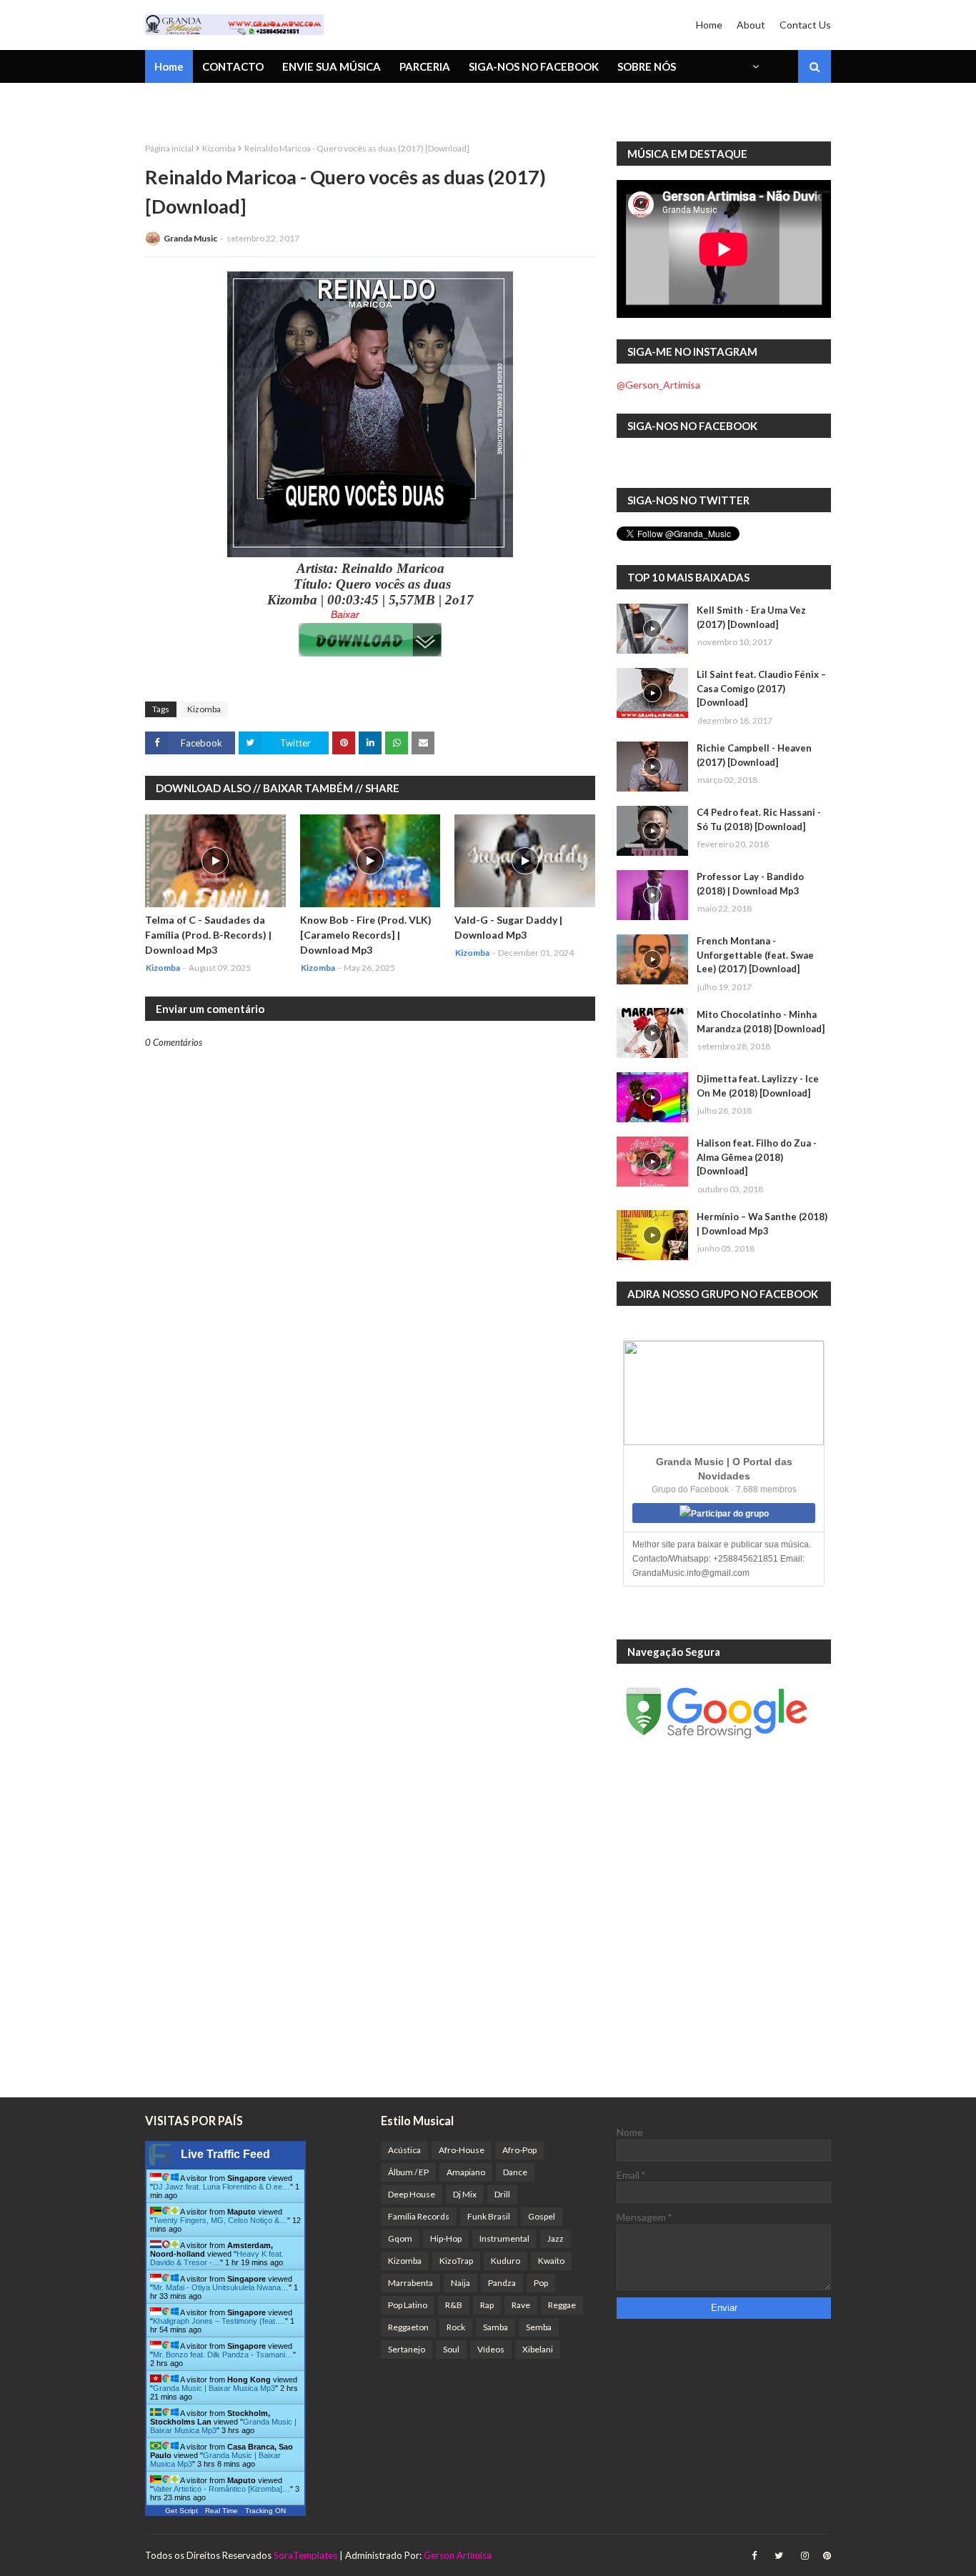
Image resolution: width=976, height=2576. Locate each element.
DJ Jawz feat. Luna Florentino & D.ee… (221, 2187)
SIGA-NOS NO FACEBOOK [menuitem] (534, 66)
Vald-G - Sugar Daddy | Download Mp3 (508, 927)
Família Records (419, 2216)
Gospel (542, 2216)
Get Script (181, 2511)
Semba (539, 2327)
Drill (502, 2194)
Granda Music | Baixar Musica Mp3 (214, 2388)
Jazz (556, 2238)
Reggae (562, 2305)
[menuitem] (755, 66)
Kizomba (219, 148)
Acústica (404, 2150)
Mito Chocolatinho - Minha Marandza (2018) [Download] (761, 1022)
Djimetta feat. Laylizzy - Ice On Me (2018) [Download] (758, 1086)
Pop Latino (408, 2305)
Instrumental (504, 2238)
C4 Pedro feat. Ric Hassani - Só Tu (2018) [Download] (759, 819)
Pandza (502, 2283)
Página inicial (169, 148)
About (751, 25)
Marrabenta (410, 2283)
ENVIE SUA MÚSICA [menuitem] (332, 66)
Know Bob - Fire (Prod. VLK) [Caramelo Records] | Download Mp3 (366, 935)
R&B (454, 2305)
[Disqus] (370, 1546)
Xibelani (538, 2349)
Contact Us (805, 25)
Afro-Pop (519, 2150)
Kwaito (551, 2261)
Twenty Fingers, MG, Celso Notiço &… (220, 2220)
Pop (541, 2283)
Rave (521, 2305)
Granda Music (190, 238)
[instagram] (805, 2556)
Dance (515, 2172)
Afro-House (462, 2150)
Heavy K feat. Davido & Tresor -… (217, 2258)
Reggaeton (408, 2327)
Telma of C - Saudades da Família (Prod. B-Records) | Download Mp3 (208, 935)
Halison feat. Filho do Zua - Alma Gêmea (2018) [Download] (757, 1157)
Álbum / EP (408, 2172)
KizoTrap (456, 2261)
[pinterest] (825, 2556)
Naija (460, 2283)
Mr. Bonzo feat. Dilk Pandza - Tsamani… (223, 2355)
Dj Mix (465, 2194)
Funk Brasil (489, 2216)
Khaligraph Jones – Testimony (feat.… (219, 2321)
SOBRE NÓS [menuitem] (647, 66)
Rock (456, 2327)
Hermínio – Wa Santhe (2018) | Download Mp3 (762, 1224)
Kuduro (506, 2261)
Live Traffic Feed (225, 2154)
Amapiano (466, 2172)
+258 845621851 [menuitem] (197, 104)
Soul (451, 2349)
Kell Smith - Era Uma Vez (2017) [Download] (751, 617)
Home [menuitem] (169, 66)
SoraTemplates (305, 2555)
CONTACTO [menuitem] (233, 66)
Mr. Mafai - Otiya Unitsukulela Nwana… (221, 2287)
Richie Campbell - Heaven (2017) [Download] (754, 755)
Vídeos (491, 2349)
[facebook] (754, 2556)
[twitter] (779, 2556)
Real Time (221, 2511)
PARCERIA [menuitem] (425, 66)
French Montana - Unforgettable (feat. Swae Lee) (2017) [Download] (755, 955)
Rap (487, 2305)
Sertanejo (407, 2349)
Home (709, 25)
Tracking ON (265, 2511)
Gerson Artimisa (458, 2555)
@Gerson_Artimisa (658, 385)
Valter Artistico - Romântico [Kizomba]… (221, 2489)
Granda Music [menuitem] (312, 104)
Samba (496, 2327)
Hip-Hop (446, 2238)
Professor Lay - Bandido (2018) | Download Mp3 (750, 884)
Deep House (412, 2194)
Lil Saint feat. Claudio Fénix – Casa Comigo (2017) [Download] (761, 688)
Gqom (400, 2238)
